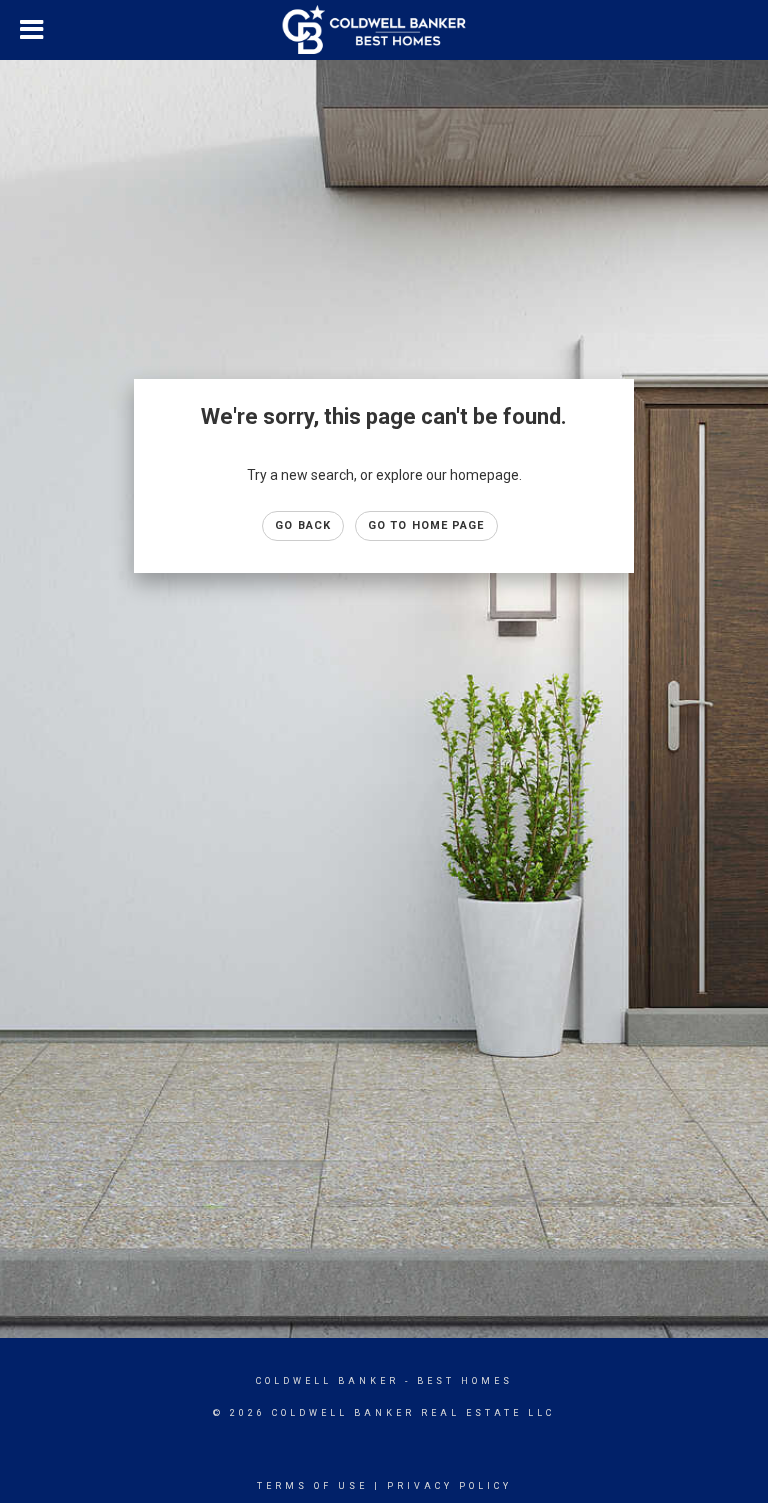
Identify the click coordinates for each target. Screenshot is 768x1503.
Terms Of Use (312, 1486)
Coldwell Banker (327, 1381)
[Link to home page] (384, 30)
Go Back (303, 525)
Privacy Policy (449, 1486)
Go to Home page (426, 525)
